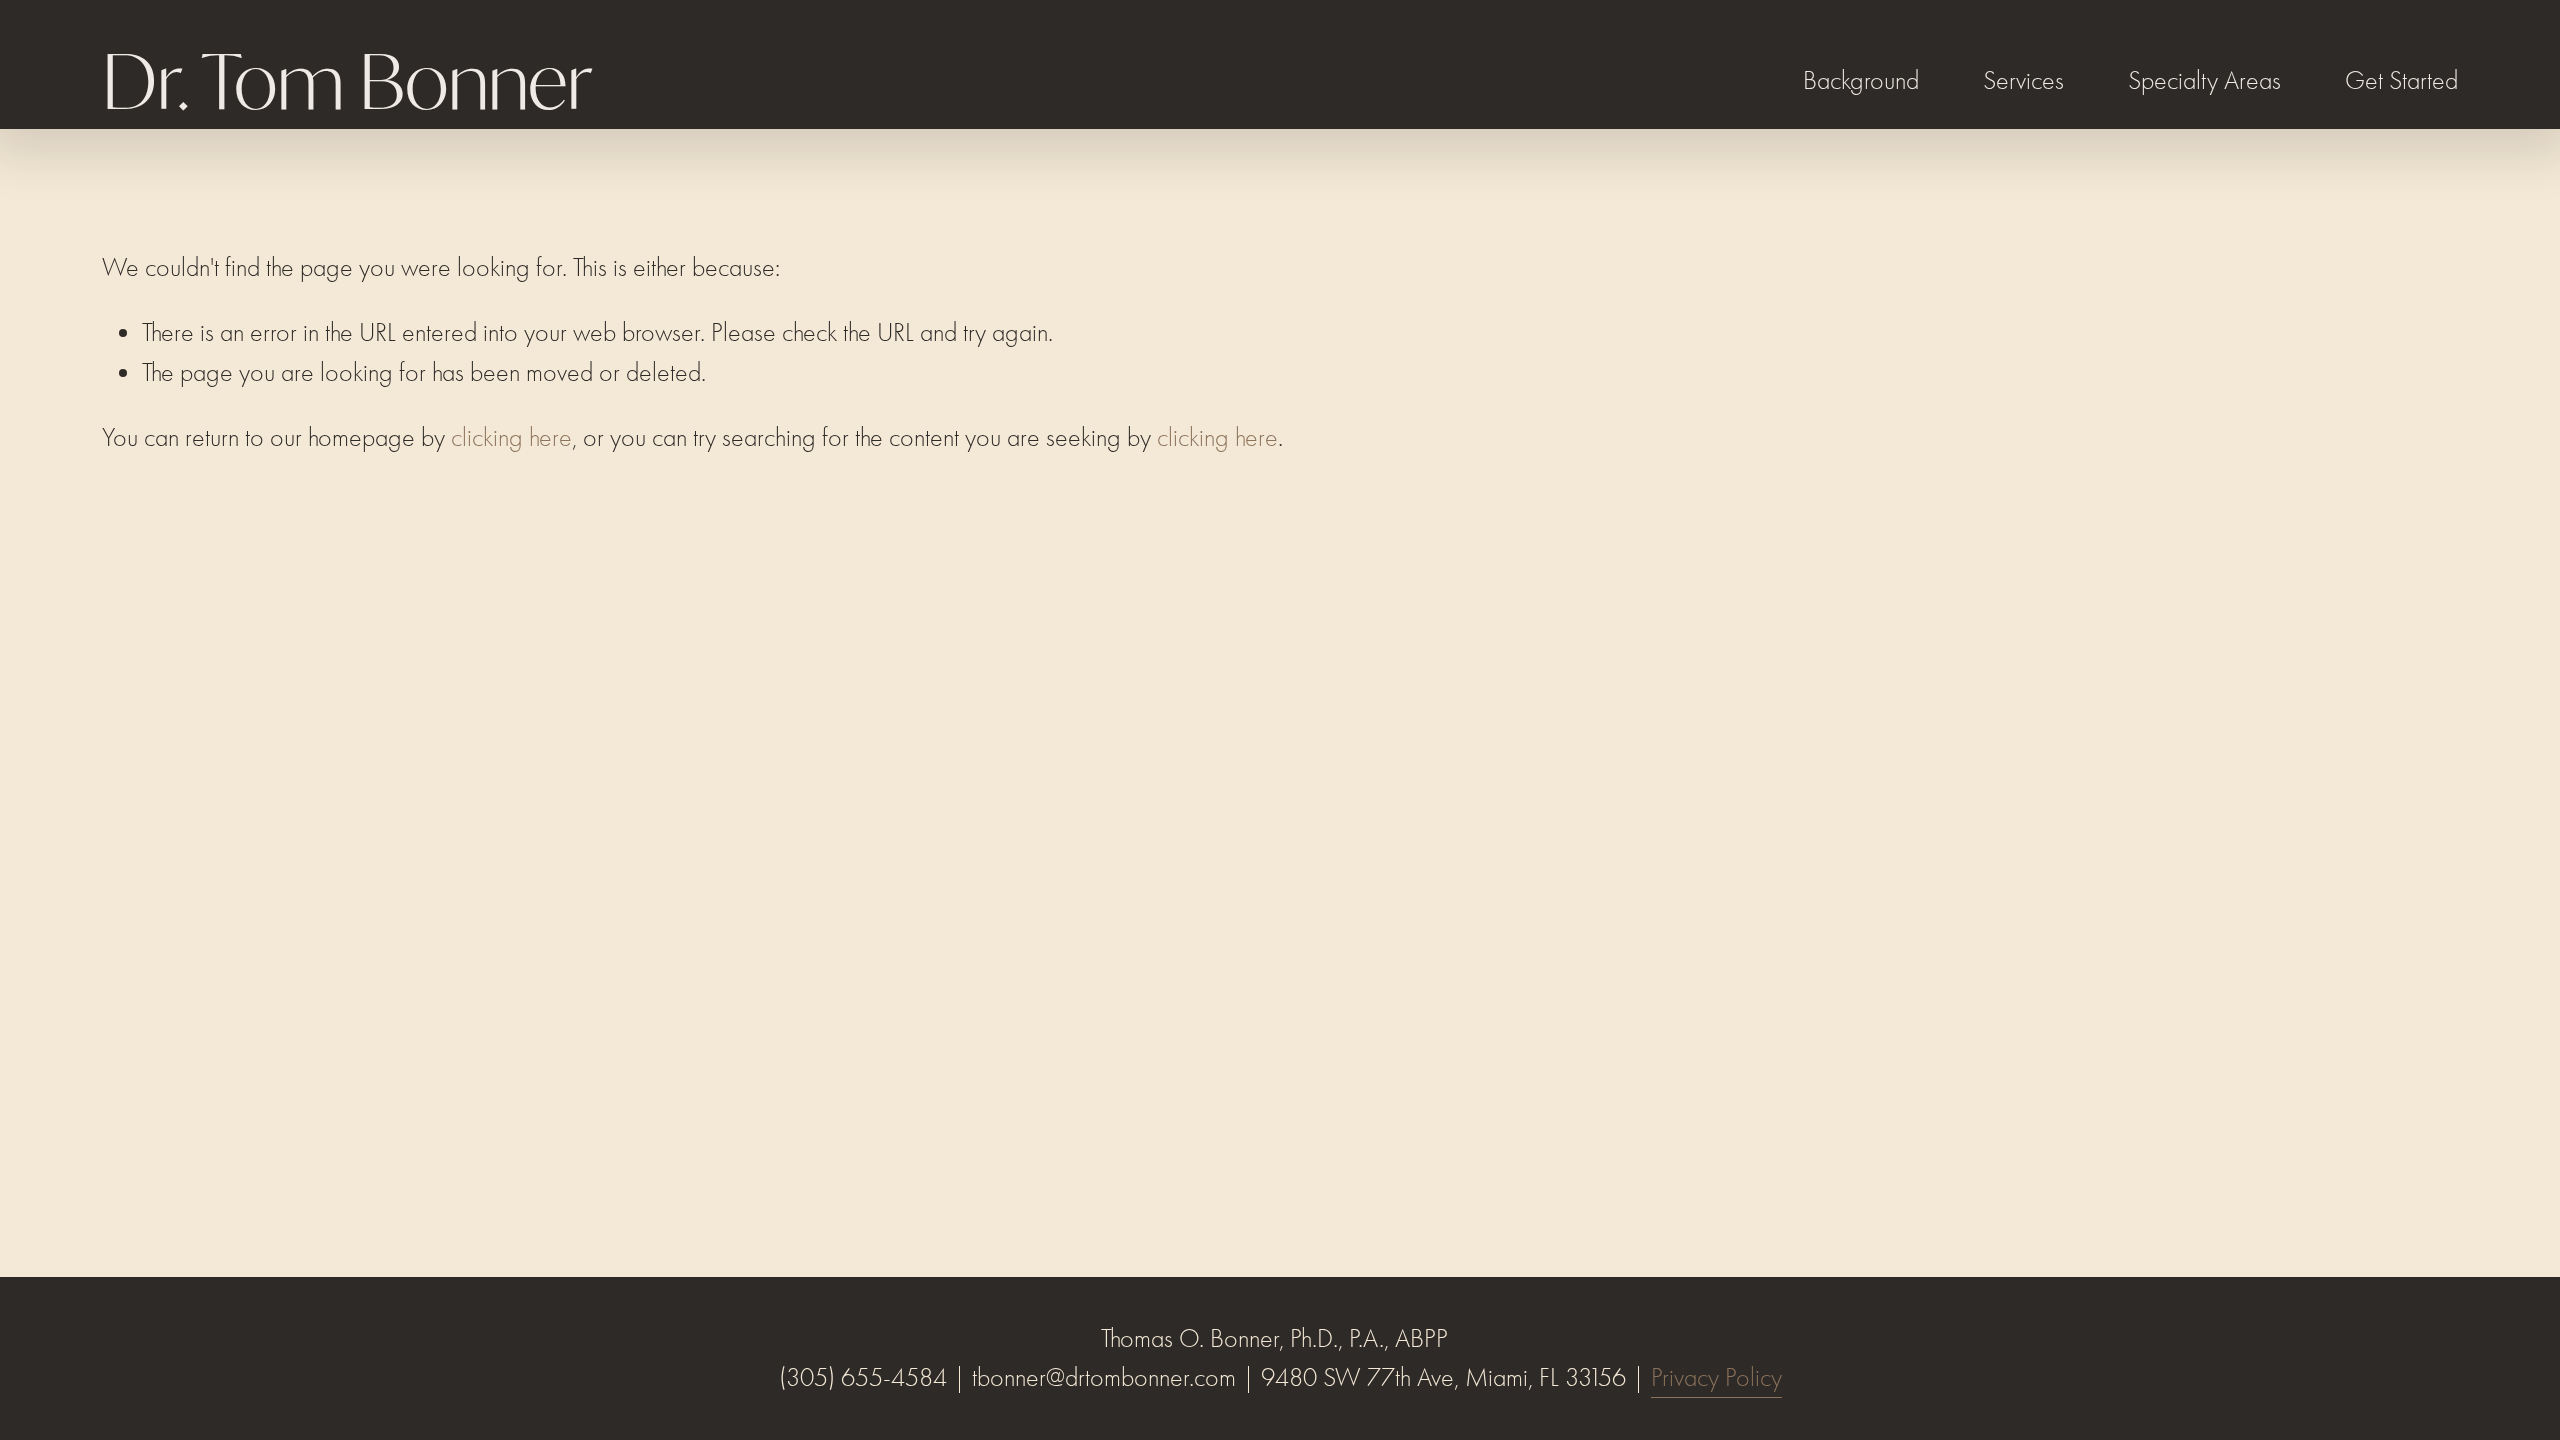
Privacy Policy (1716, 1377)
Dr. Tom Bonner (346, 80)
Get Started (2401, 80)
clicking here (511, 437)
